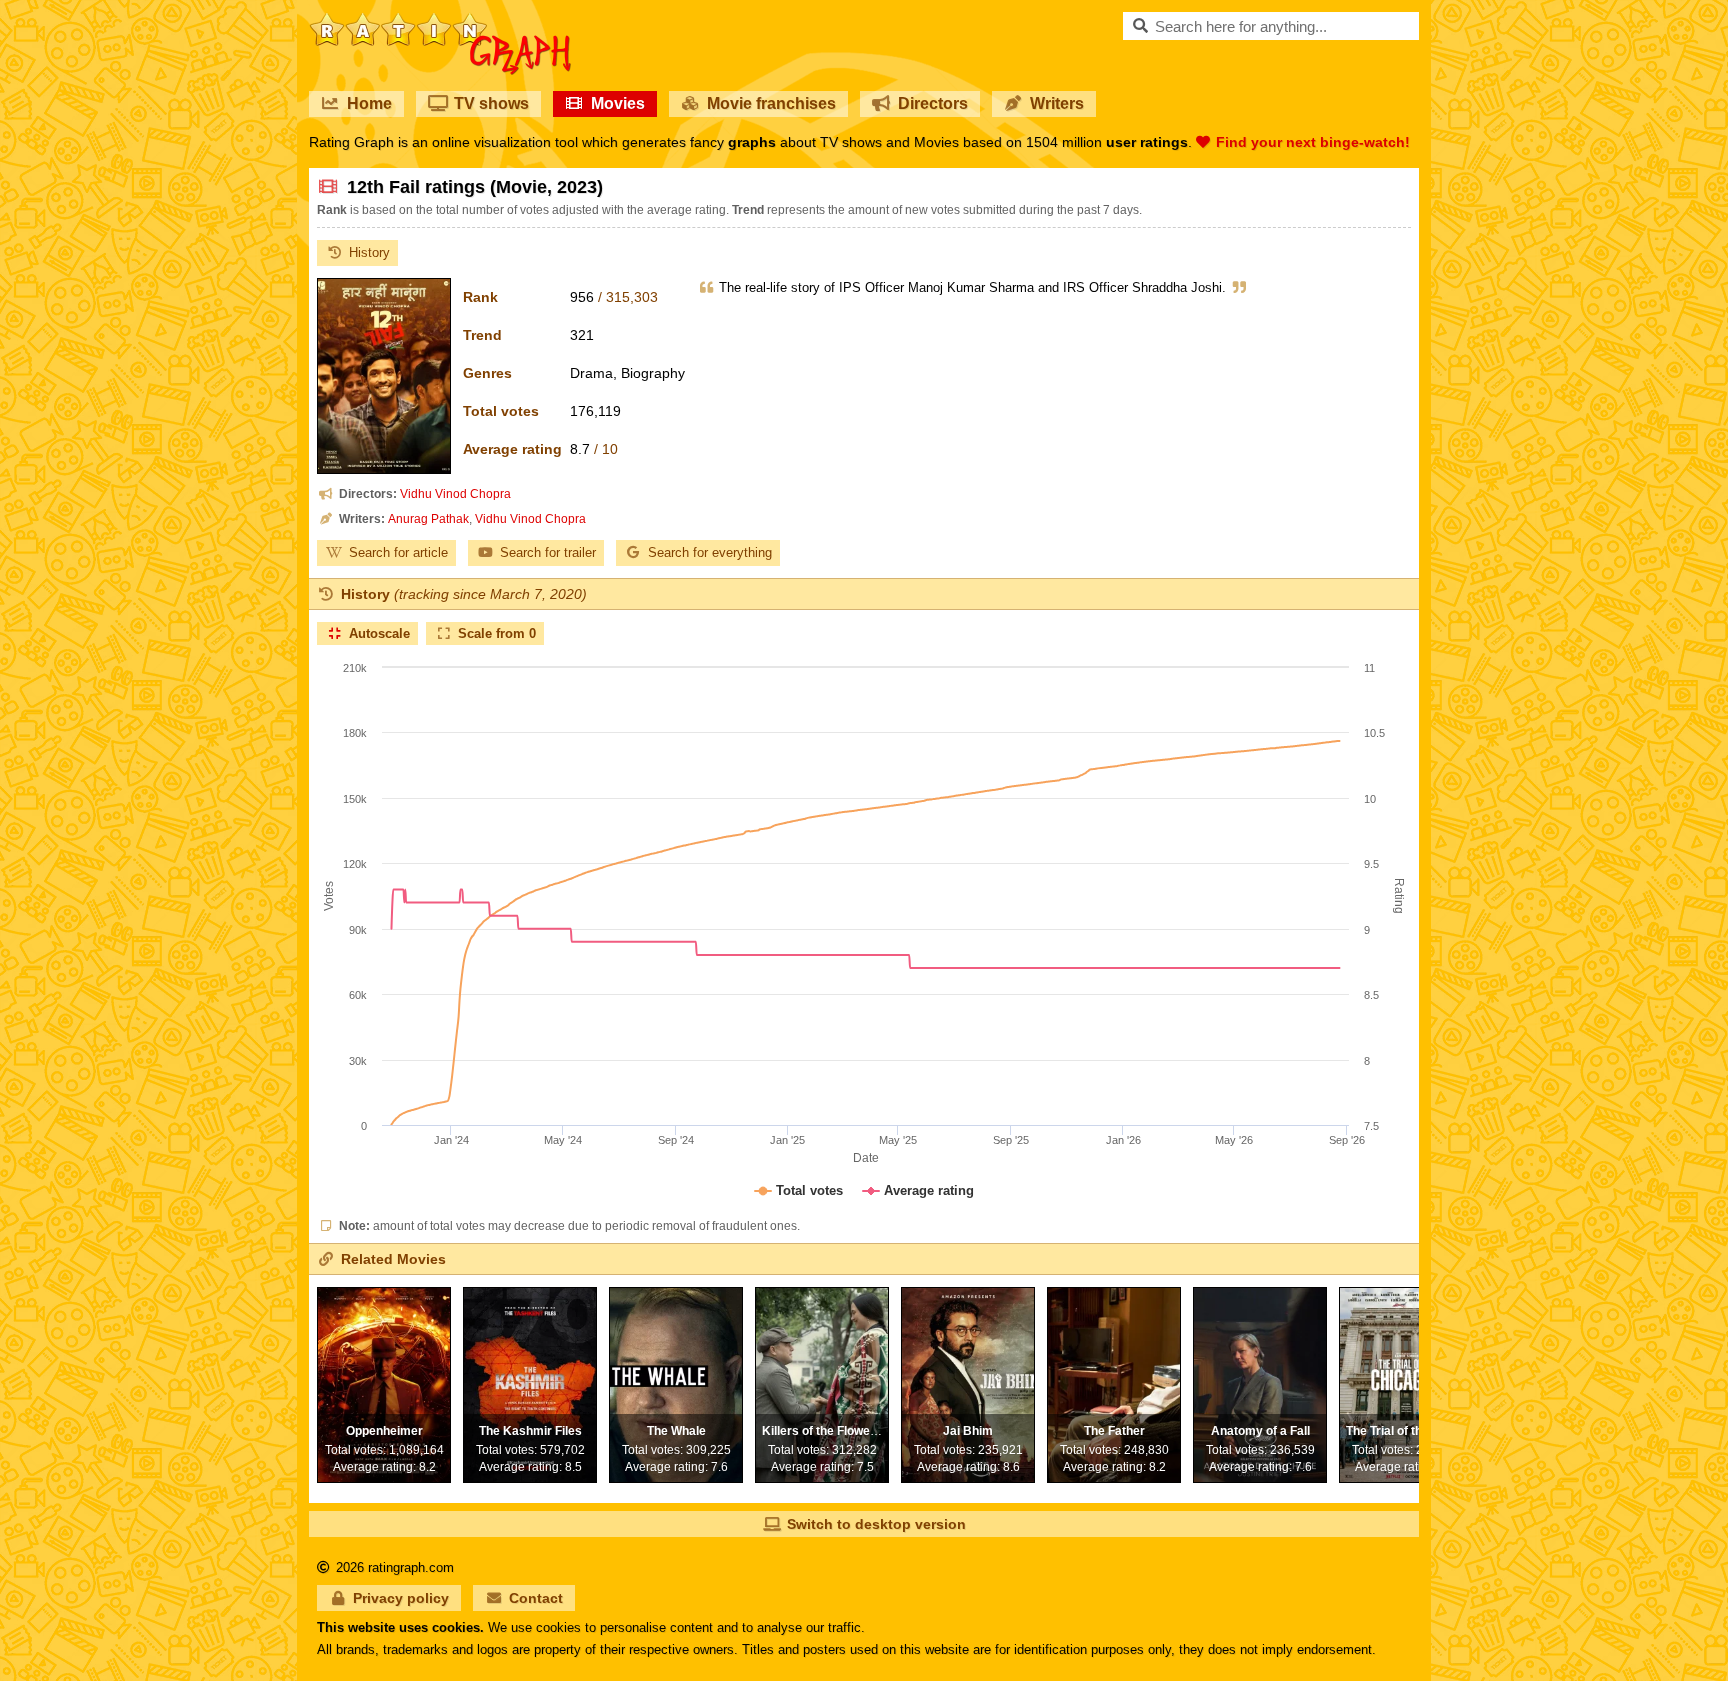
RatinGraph (440, 20)
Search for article (398, 552)
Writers (1057, 103)
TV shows (491, 103)
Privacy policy (401, 1598)
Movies (618, 103)
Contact (536, 1598)
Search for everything (710, 552)
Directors (933, 103)
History (369, 252)
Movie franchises (771, 103)
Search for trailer (548, 552)
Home (369, 103)
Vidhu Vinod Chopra (455, 494)
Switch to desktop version (876, 1524)
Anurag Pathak (428, 519)
